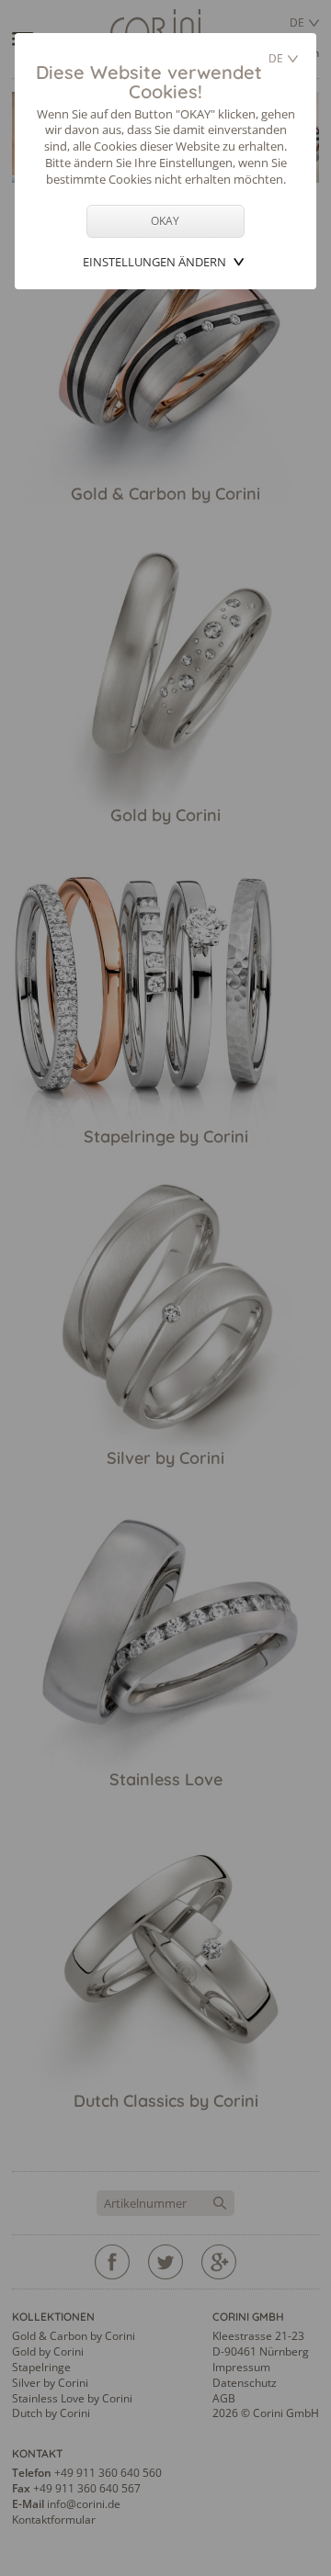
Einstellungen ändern (154, 262)
